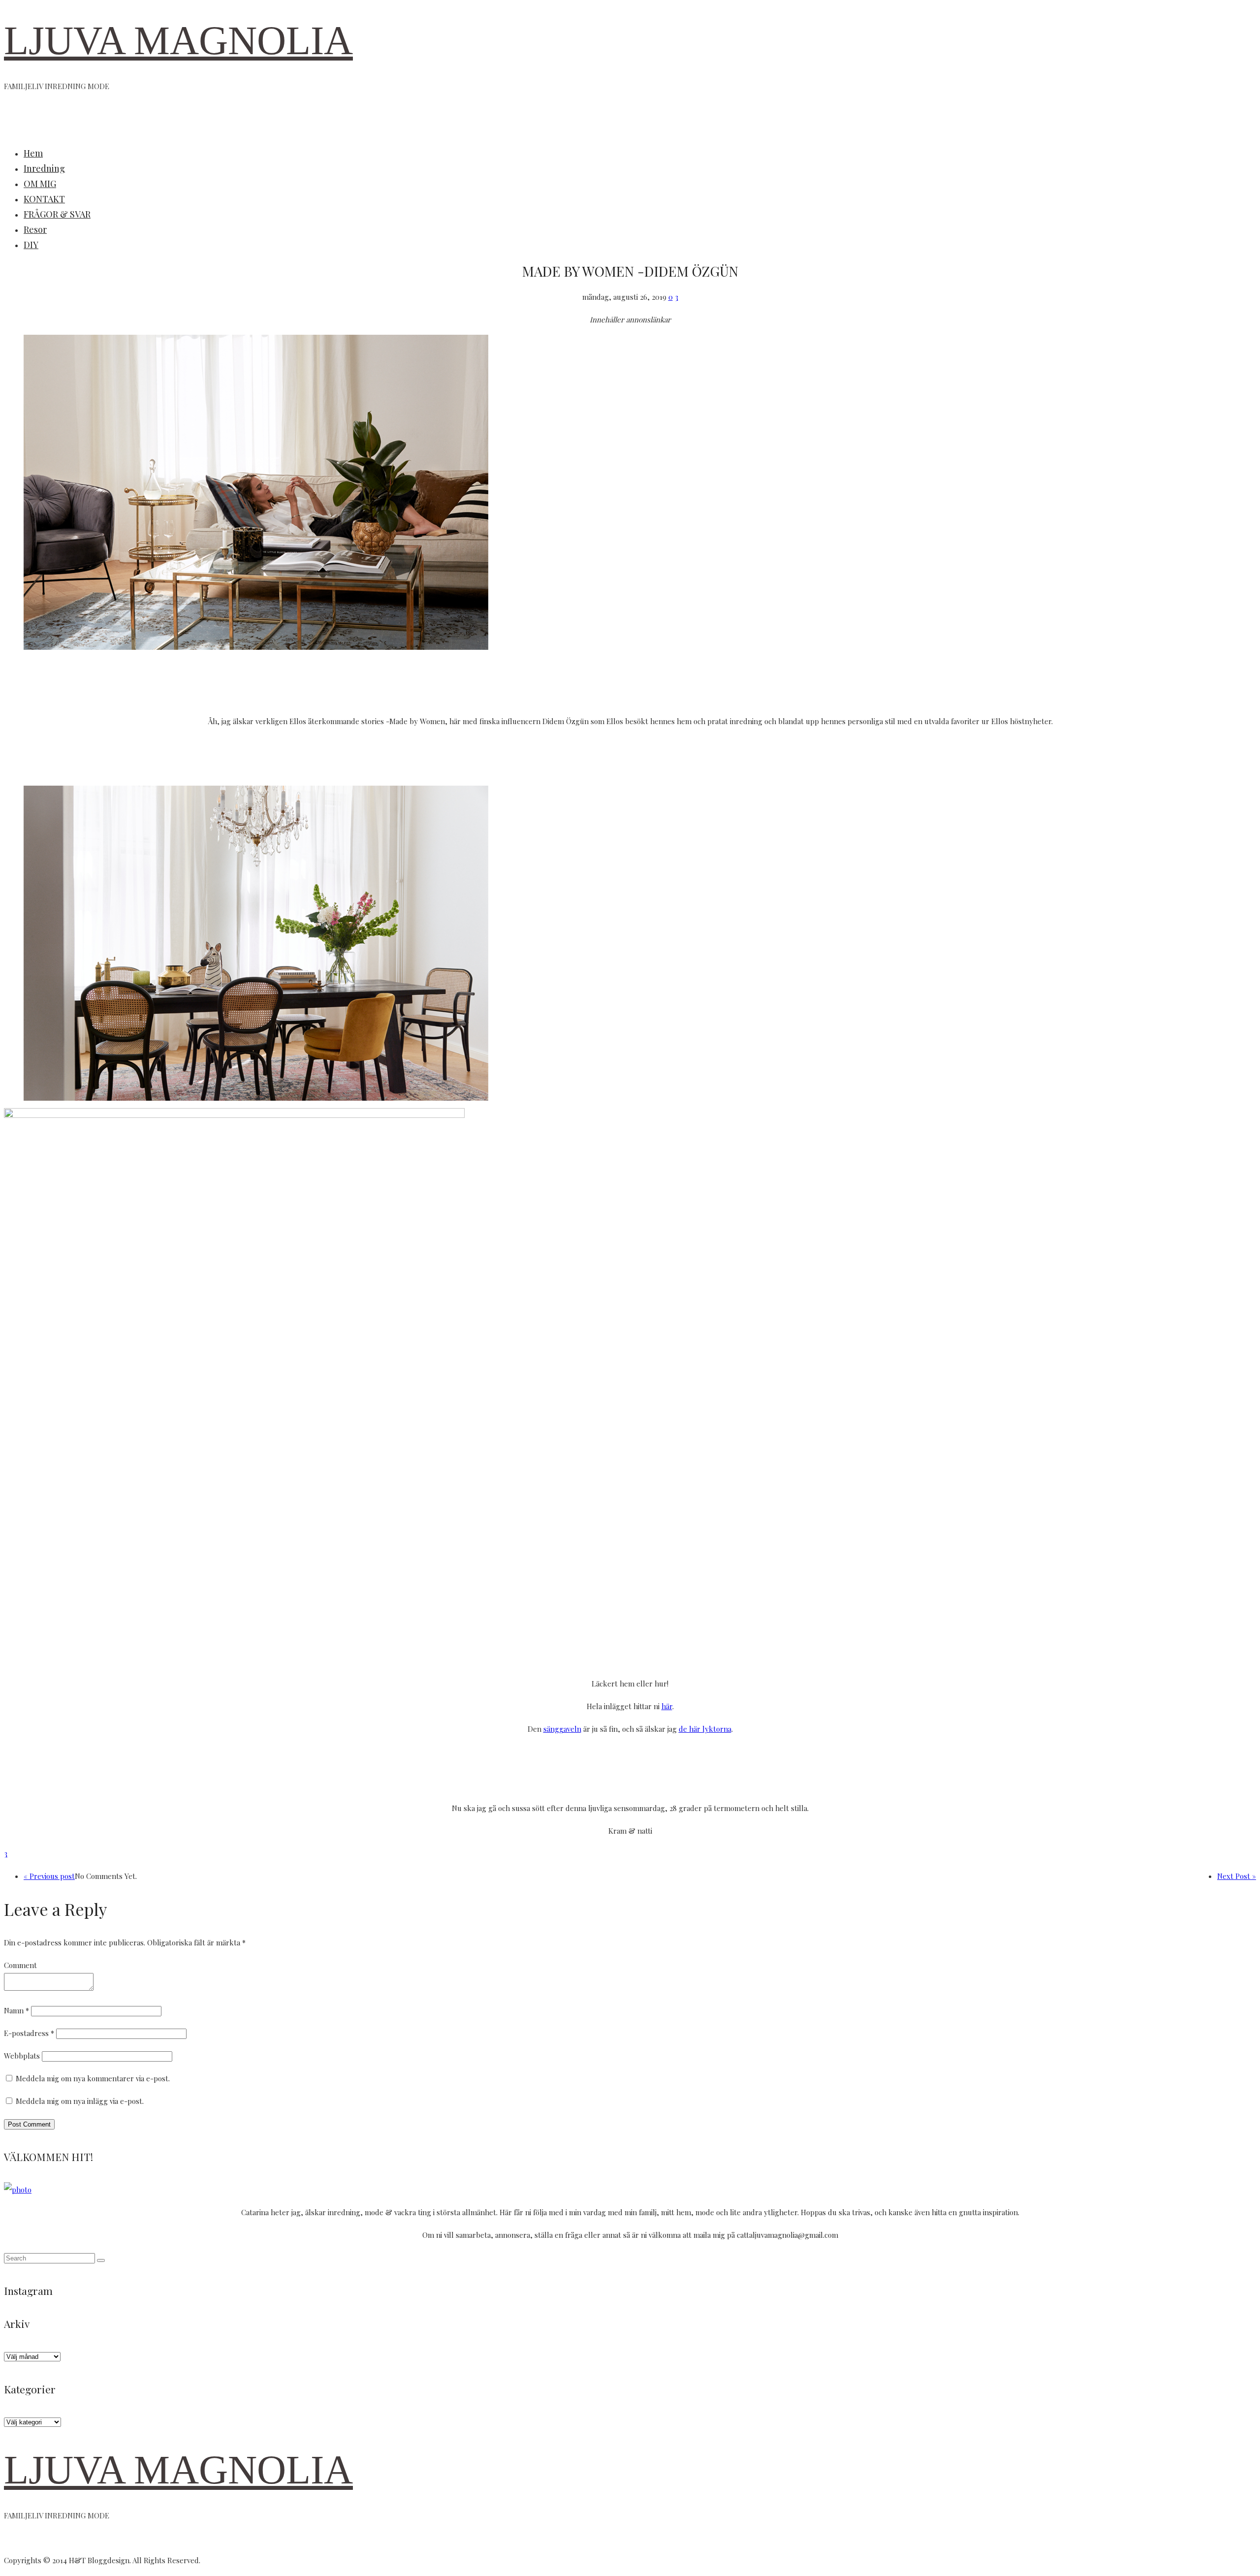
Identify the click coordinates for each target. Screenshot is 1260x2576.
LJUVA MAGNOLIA (178, 41)
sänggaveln (562, 1729)
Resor (35, 229)
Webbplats (22, 2056)
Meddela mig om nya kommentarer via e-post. (93, 2078)
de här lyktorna (705, 1729)
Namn (16, 2010)
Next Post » (1237, 1876)
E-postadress (29, 2033)
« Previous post (49, 1876)
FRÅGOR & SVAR (57, 214)
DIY (31, 245)
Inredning (44, 168)
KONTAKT (44, 199)
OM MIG (40, 184)
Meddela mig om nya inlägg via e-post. (80, 2101)
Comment (20, 1965)
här (667, 1706)
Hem (33, 153)
